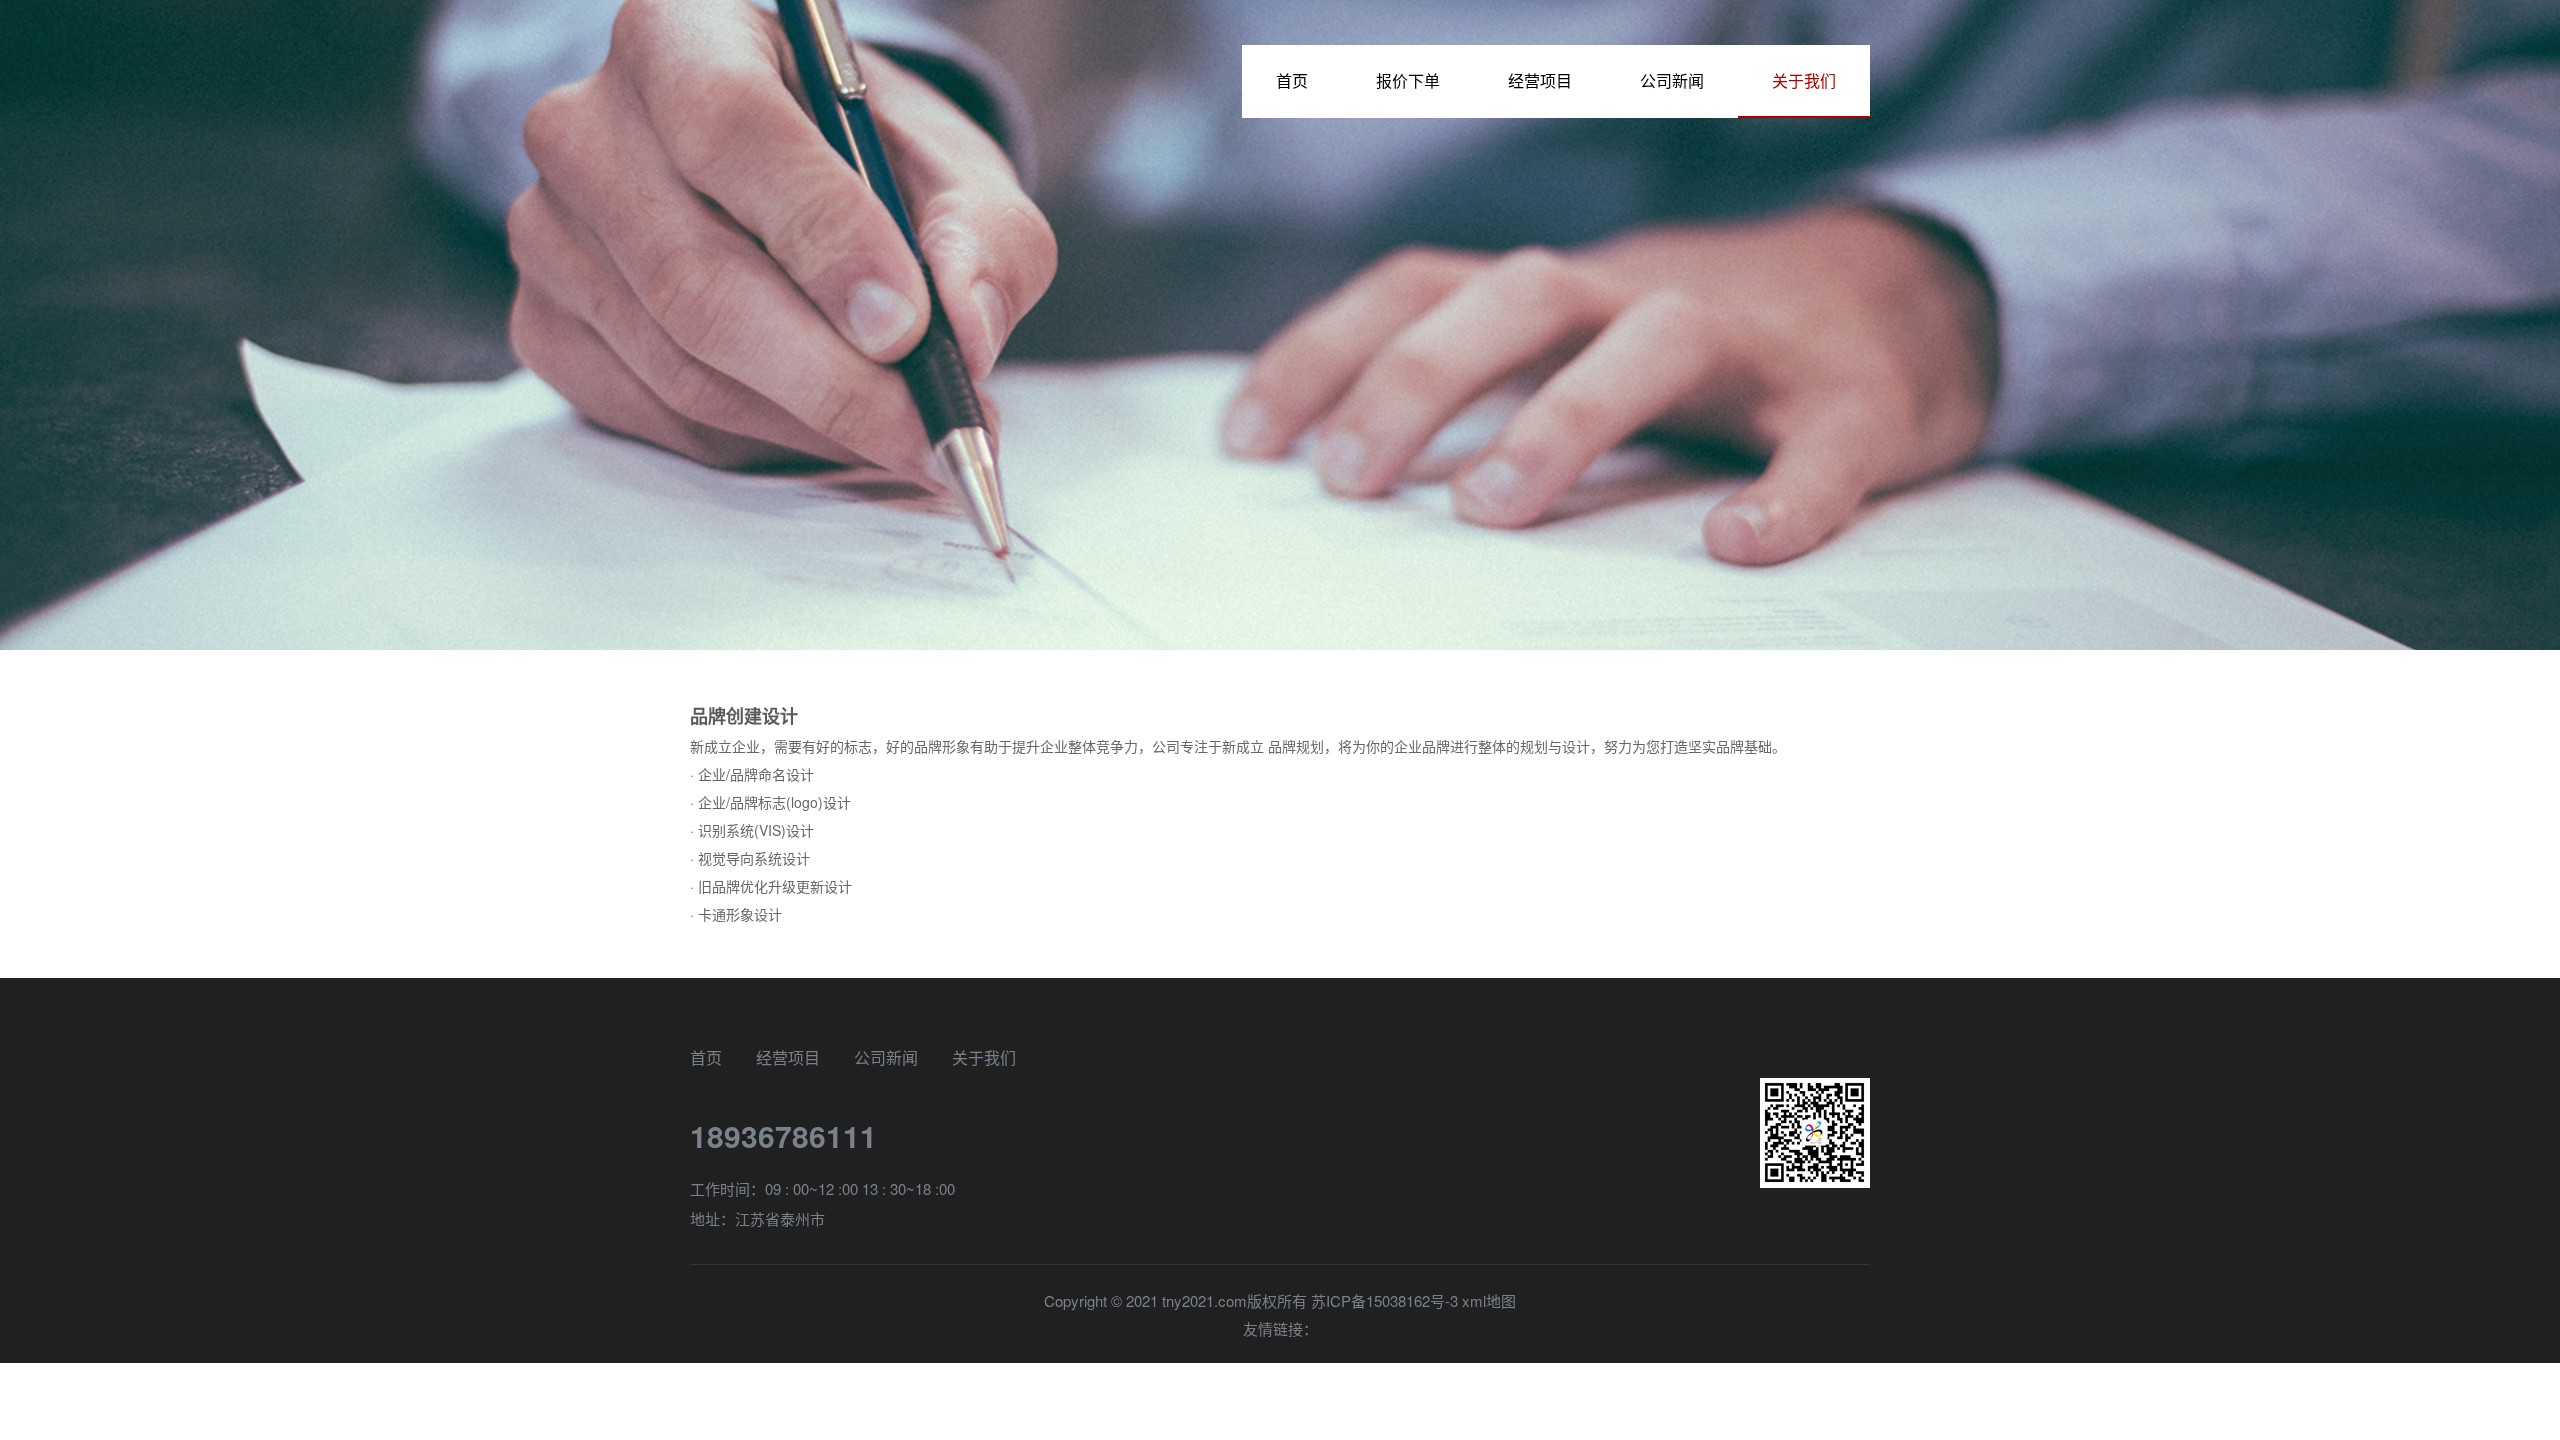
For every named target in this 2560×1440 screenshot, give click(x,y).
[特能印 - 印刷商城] (800, 97)
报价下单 (1408, 80)
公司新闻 (1672, 80)
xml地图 (1489, 1300)
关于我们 (1804, 80)
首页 (1292, 80)
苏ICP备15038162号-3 (1384, 1300)
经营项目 (1540, 80)
